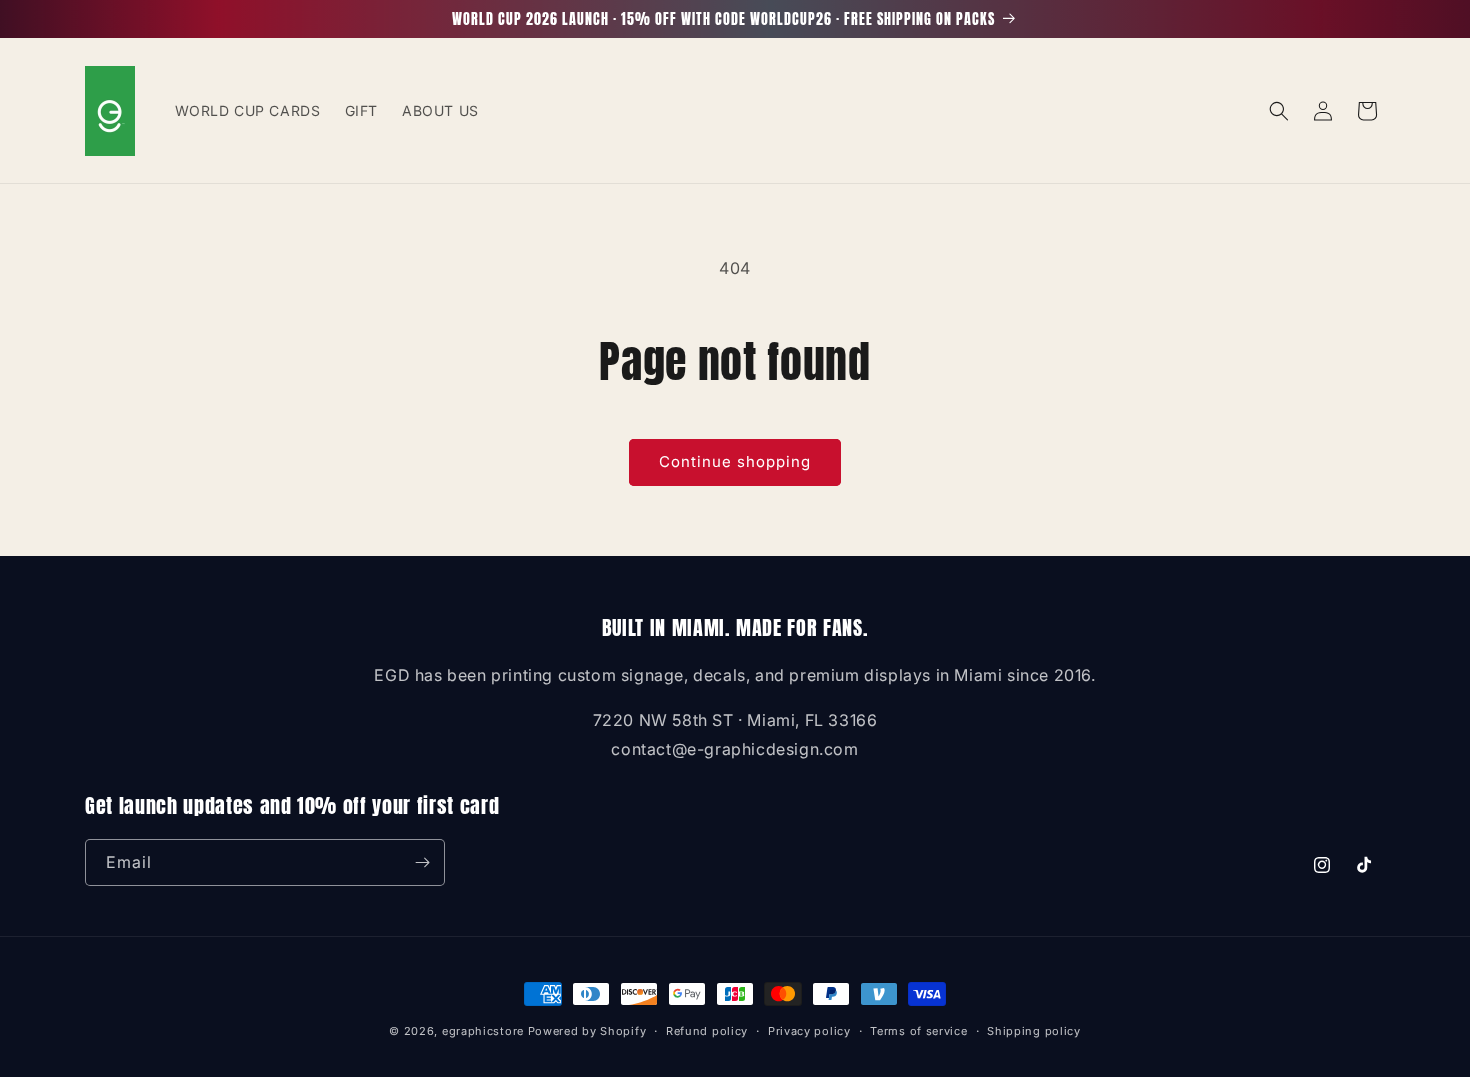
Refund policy (707, 1031)
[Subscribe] (422, 862)
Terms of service (918, 1031)
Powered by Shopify (587, 1031)
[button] (1279, 111)
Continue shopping (735, 461)
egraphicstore (483, 1031)
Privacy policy (809, 1031)
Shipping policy (1034, 1031)
